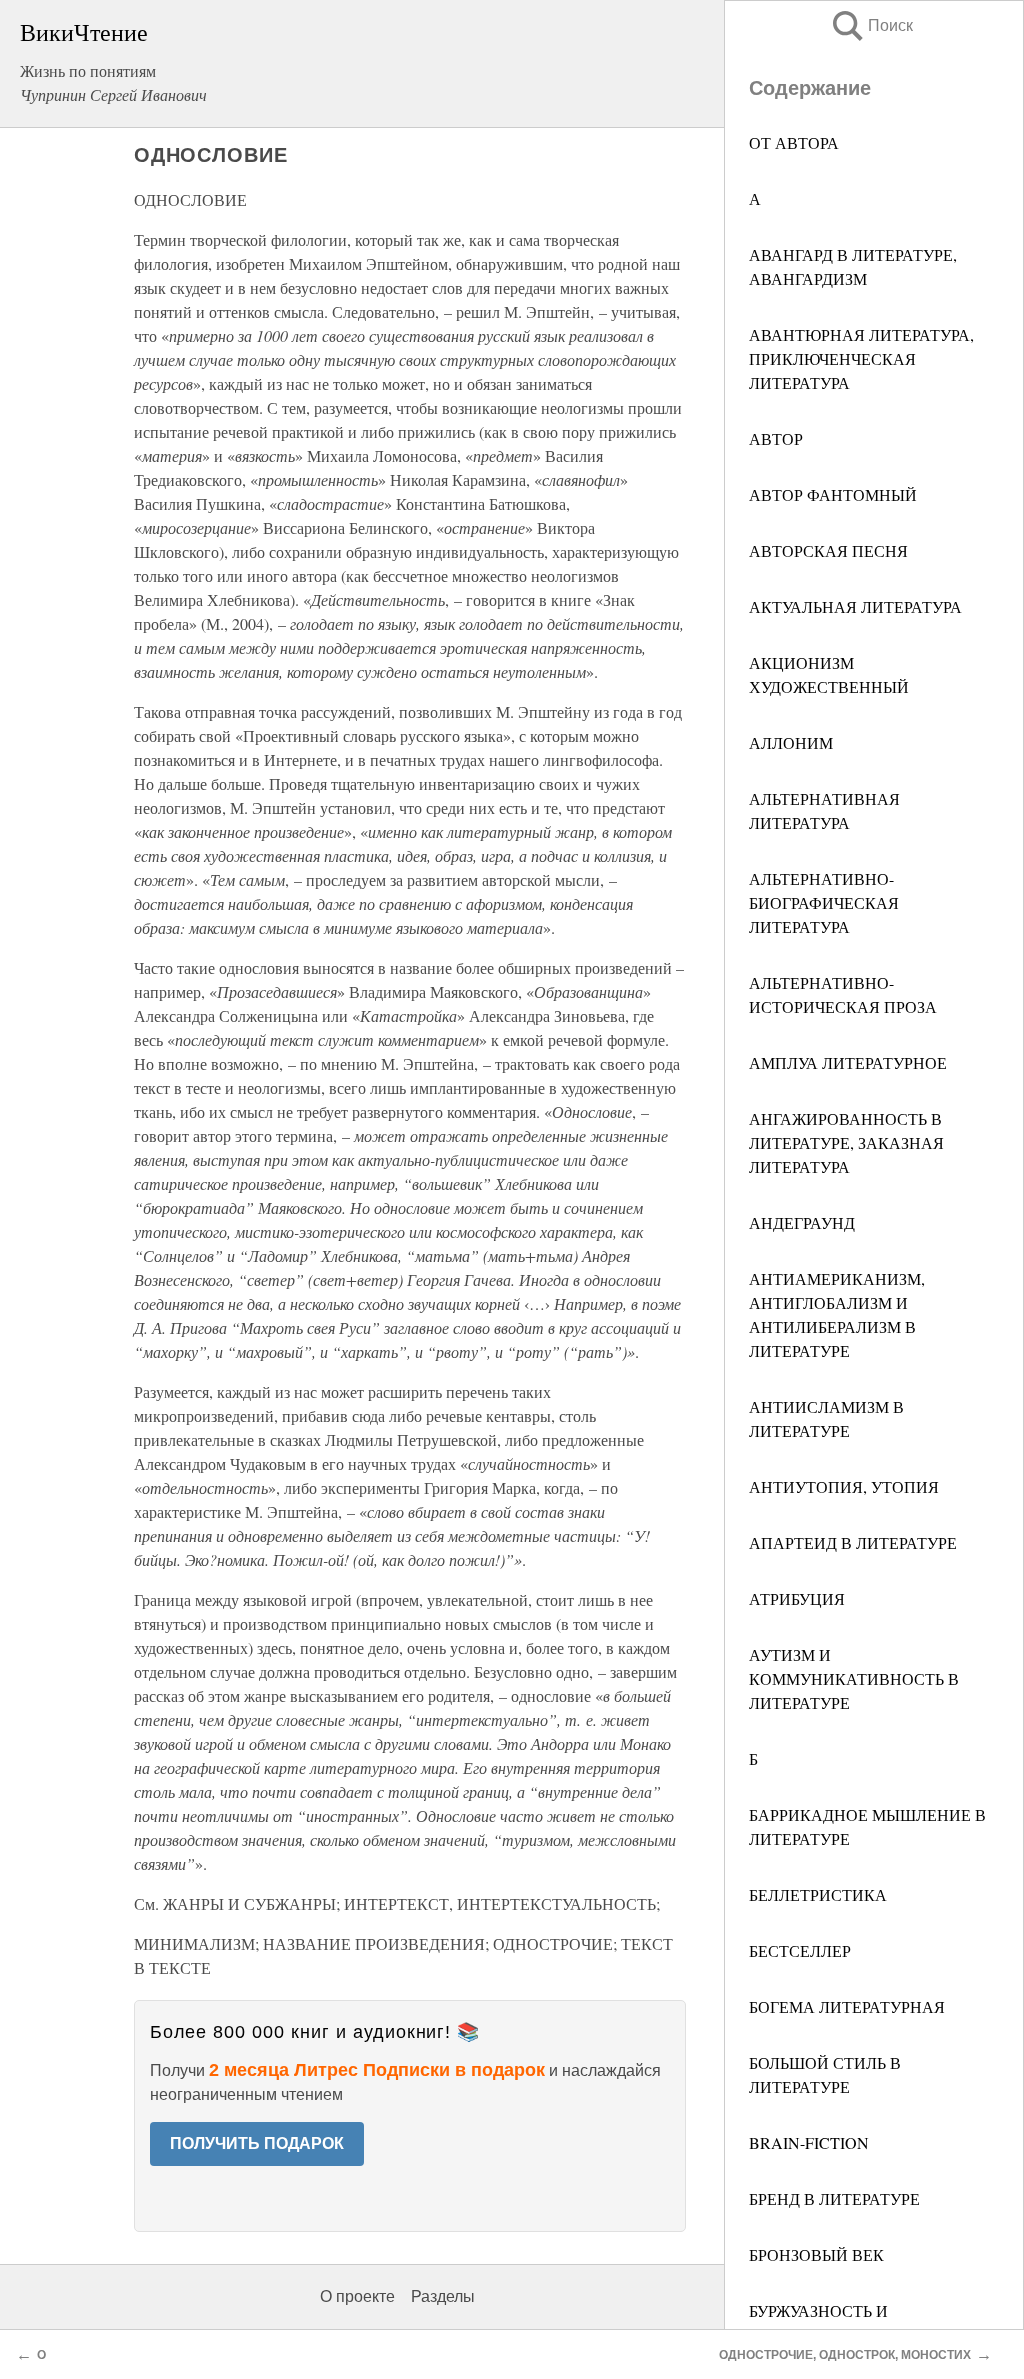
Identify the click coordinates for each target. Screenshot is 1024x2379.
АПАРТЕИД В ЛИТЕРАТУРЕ (853, 1542)
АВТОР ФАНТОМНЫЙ (833, 494)
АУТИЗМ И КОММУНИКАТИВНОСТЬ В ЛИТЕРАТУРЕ (854, 1678)
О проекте (357, 2296)
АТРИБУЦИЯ (797, 1598)
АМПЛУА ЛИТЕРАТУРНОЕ (848, 1062)
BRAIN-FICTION (809, 2142)
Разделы (443, 2296)
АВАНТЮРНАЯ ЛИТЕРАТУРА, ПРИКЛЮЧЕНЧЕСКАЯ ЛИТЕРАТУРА (861, 358)
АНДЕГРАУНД (802, 1222)
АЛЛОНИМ (791, 742)
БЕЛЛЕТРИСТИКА (818, 1894)
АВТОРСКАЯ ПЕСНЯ (828, 550)
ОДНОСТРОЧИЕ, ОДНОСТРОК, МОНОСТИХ (845, 2355)
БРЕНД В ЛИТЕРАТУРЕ (834, 2198)
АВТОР (776, 438)
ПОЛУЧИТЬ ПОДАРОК (257, 2143)
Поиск (871, 25)
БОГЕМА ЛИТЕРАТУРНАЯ (847, 2006)
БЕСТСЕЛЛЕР (800, 1950)
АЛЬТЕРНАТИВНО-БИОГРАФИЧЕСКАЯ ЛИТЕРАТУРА (824, 902)
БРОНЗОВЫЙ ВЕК (816, 2254)
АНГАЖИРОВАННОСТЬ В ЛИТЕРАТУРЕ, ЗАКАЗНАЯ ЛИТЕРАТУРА (846, 1142)
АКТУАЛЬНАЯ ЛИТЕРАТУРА (855, 606)
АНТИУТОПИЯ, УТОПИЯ (844, 1486)
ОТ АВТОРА (794, 142)
